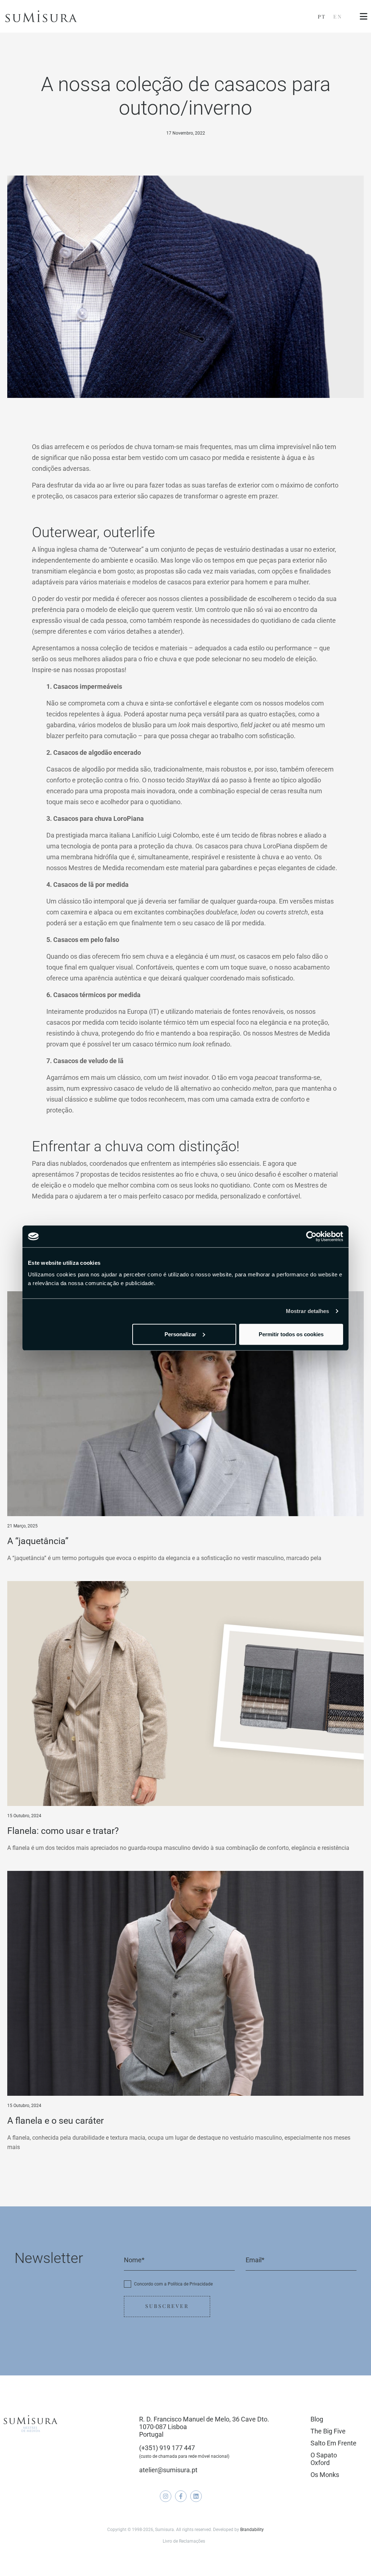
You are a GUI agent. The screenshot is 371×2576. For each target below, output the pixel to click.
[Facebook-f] (181, 2496)
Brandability (252, 2530)
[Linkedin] (196, 2496)
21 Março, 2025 (22, 1526)
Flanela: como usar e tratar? (63, 1831)
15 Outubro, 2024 (24, 1816)
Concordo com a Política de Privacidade (173, 2284)
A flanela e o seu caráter (55, 2121)
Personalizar (180, 1334)
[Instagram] (166, 2496)
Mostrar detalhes (308, 1311)
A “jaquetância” (38, 1541)
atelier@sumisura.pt (168, 2470)
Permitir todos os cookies (291, 1334)
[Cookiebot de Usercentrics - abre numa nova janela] (311, 1236)
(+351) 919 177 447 (167, 2448)
